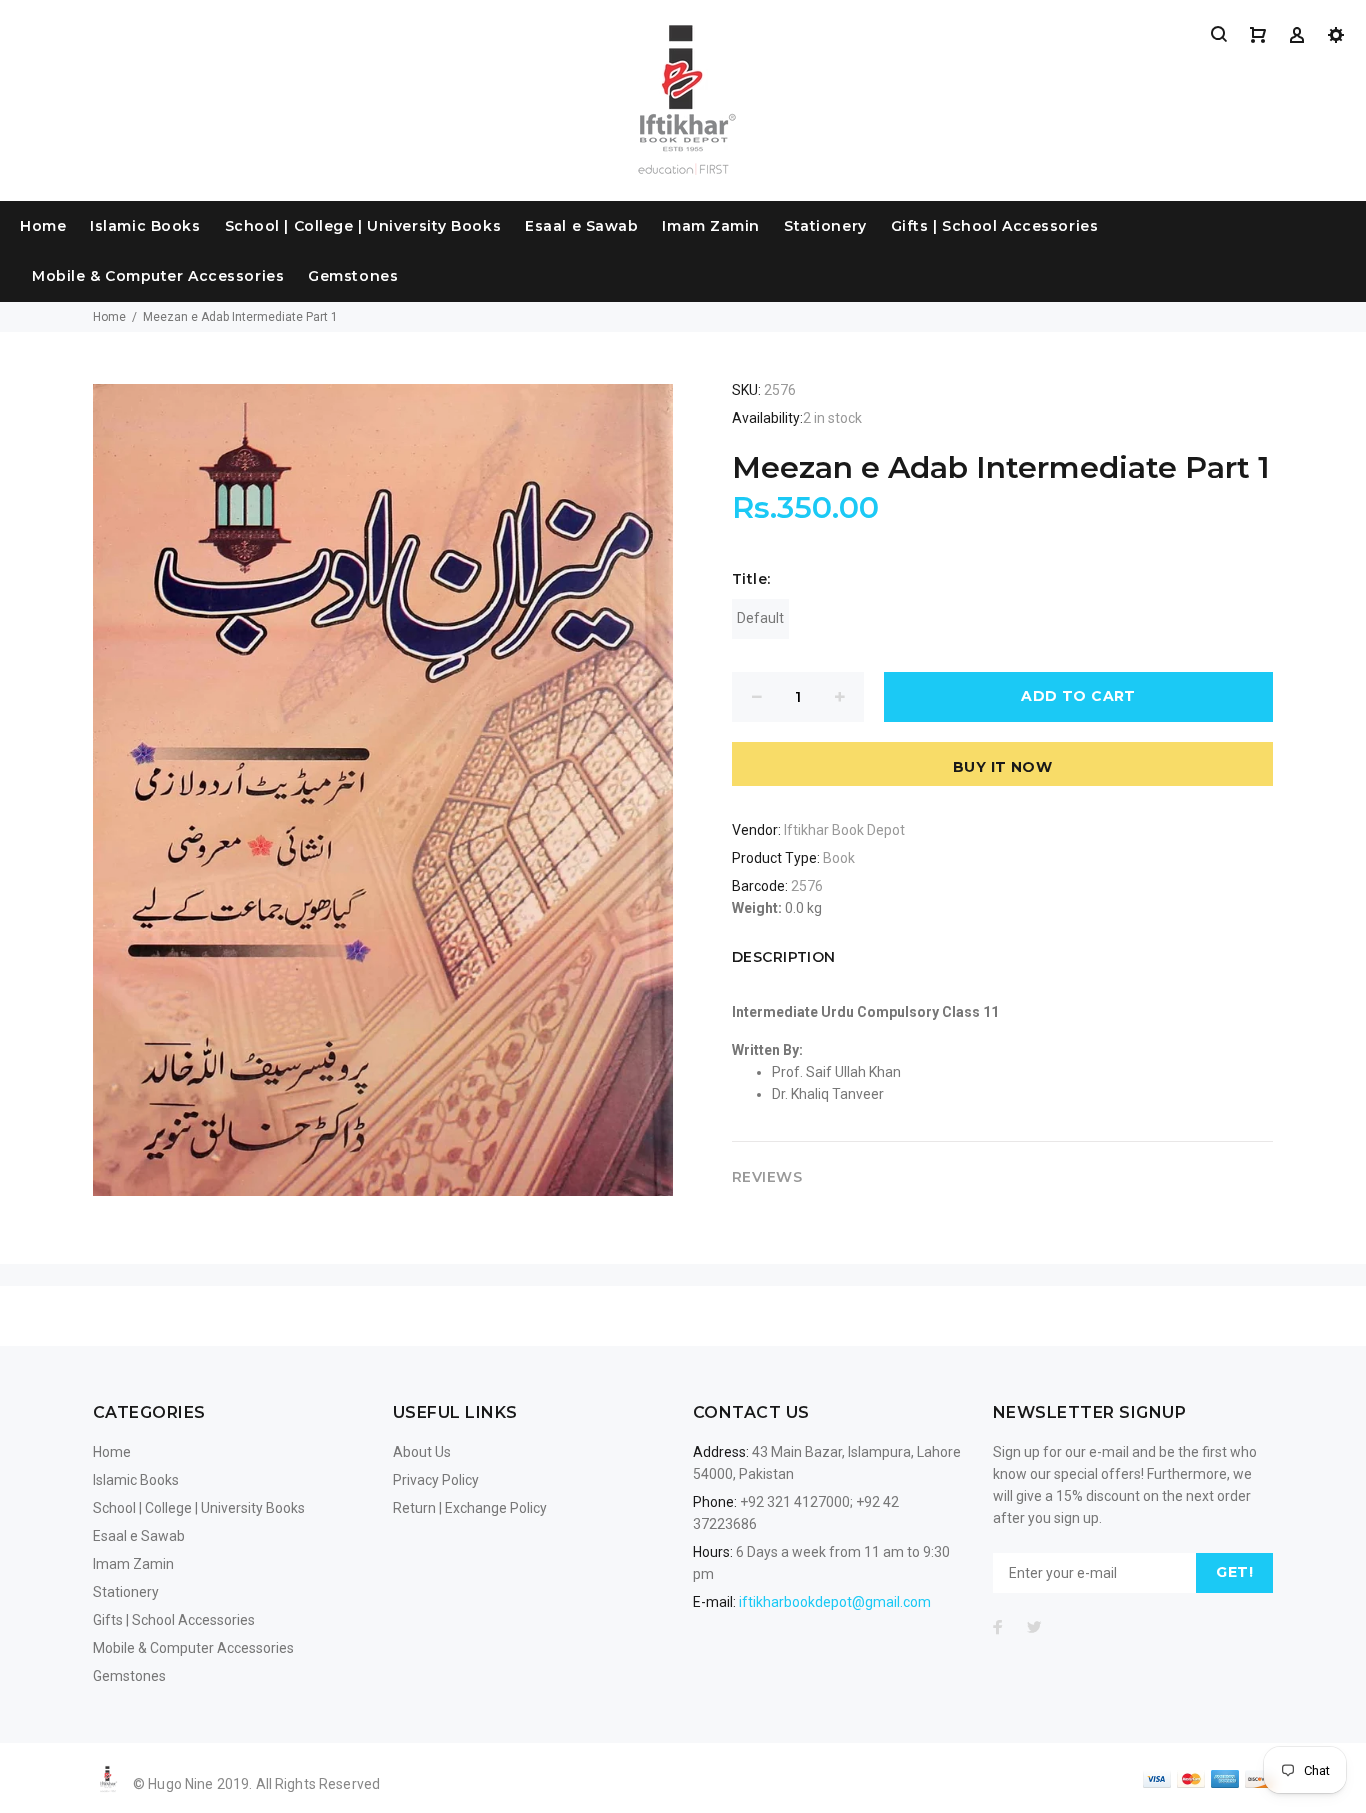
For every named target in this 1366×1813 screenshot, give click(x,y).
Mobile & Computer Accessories (158, 276)
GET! (1234, 1572)
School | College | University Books (363, 226)
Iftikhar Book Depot (844, 830)
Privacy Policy (436, 1480)
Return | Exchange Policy (470, 1508)
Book (839, 858)
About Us (422, 1452)
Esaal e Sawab (581, 226)
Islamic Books (145, 226)
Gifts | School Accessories (995, 226)
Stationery (825, 226)
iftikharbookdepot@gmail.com (835, 1602)
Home (43, 226)
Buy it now (1002, 767)
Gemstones (353, 276)
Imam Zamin (711, 226)
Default (760, 618)
